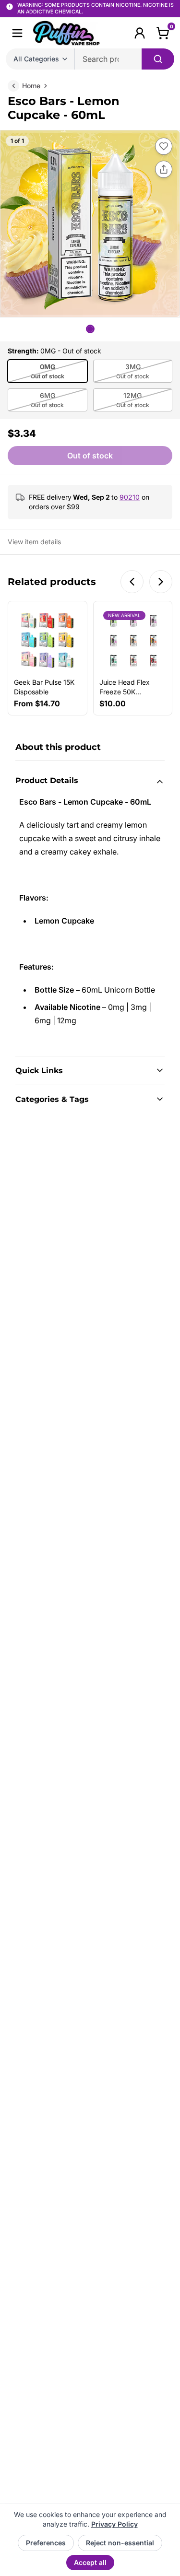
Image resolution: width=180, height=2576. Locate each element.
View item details (34, 542)
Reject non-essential (120, 2543)
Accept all (90, 2562)
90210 (130, 497)
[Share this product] (164, 169)
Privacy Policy (114, 2524)
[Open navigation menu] (17, 33)
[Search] (158, 59)
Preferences (46, 2543)
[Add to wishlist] (164, 146)
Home (31, 86)
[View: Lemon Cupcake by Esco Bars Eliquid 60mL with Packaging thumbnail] (90, 329)
